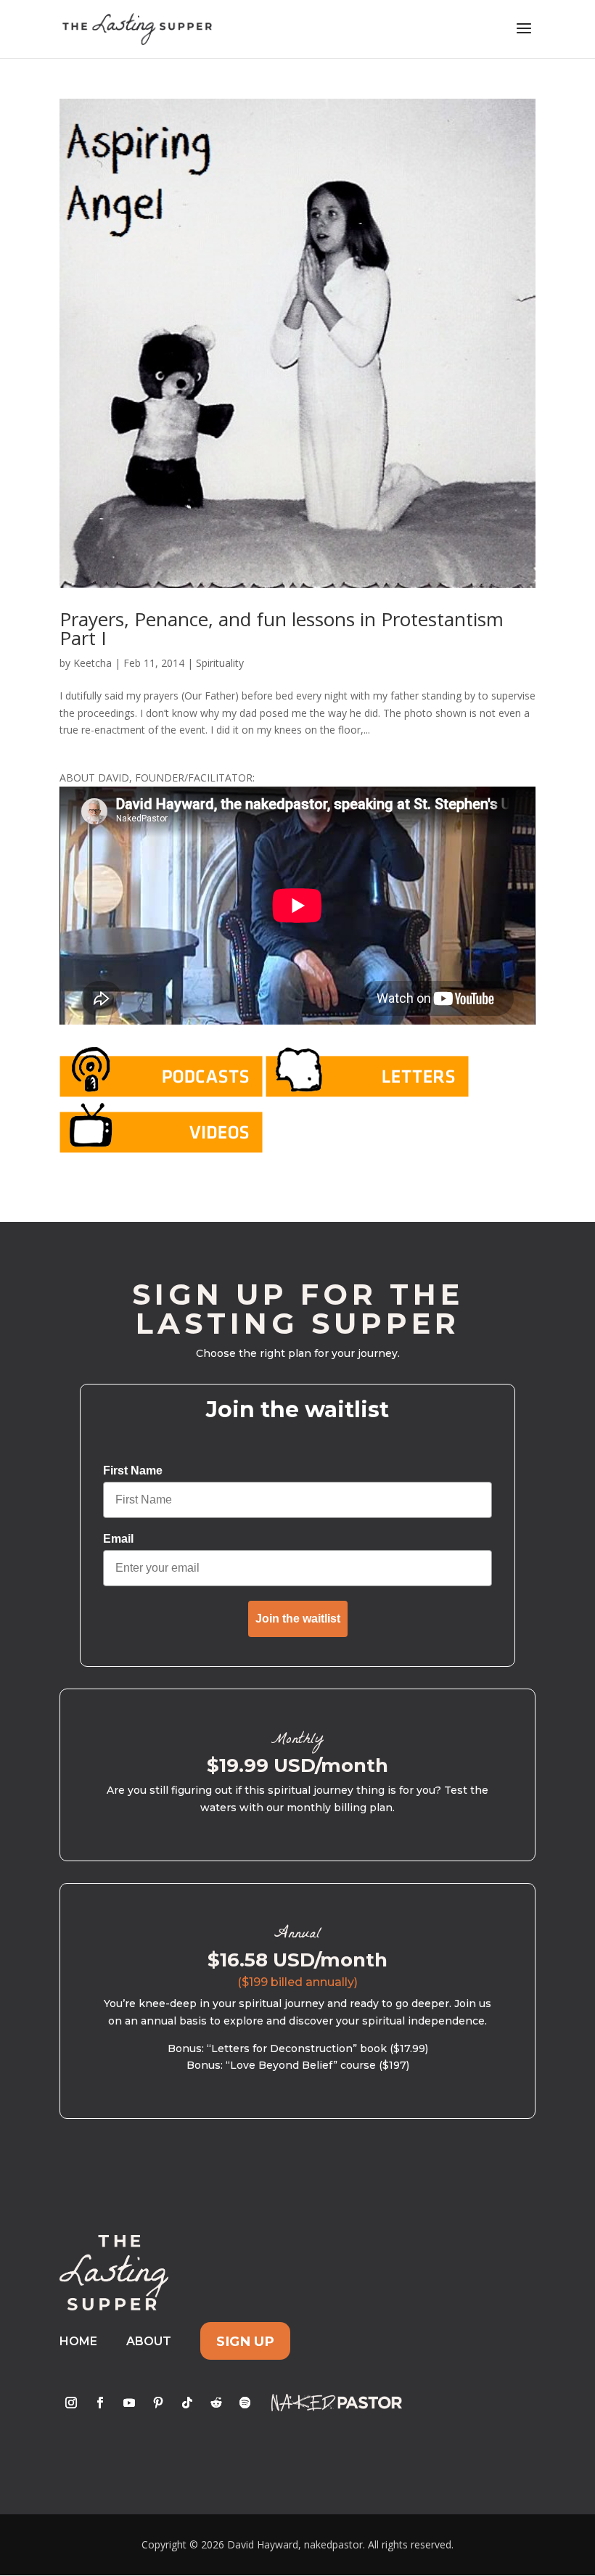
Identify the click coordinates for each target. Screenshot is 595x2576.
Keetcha (93, 663)
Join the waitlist (298, 1619)
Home (78, 2341)
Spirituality (220, 663)
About (149, 2341)
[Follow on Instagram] (71, 2403)
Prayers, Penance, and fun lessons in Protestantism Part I (282, 628)
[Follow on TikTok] (187, 2403)
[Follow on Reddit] (216, 2403)
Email (118, 1539)
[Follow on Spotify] (245, 2403)
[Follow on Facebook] (100, 2403)
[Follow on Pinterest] (158, 2403)
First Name (133, 1470)
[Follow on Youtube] (129, 2403)
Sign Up (245, 2341)
